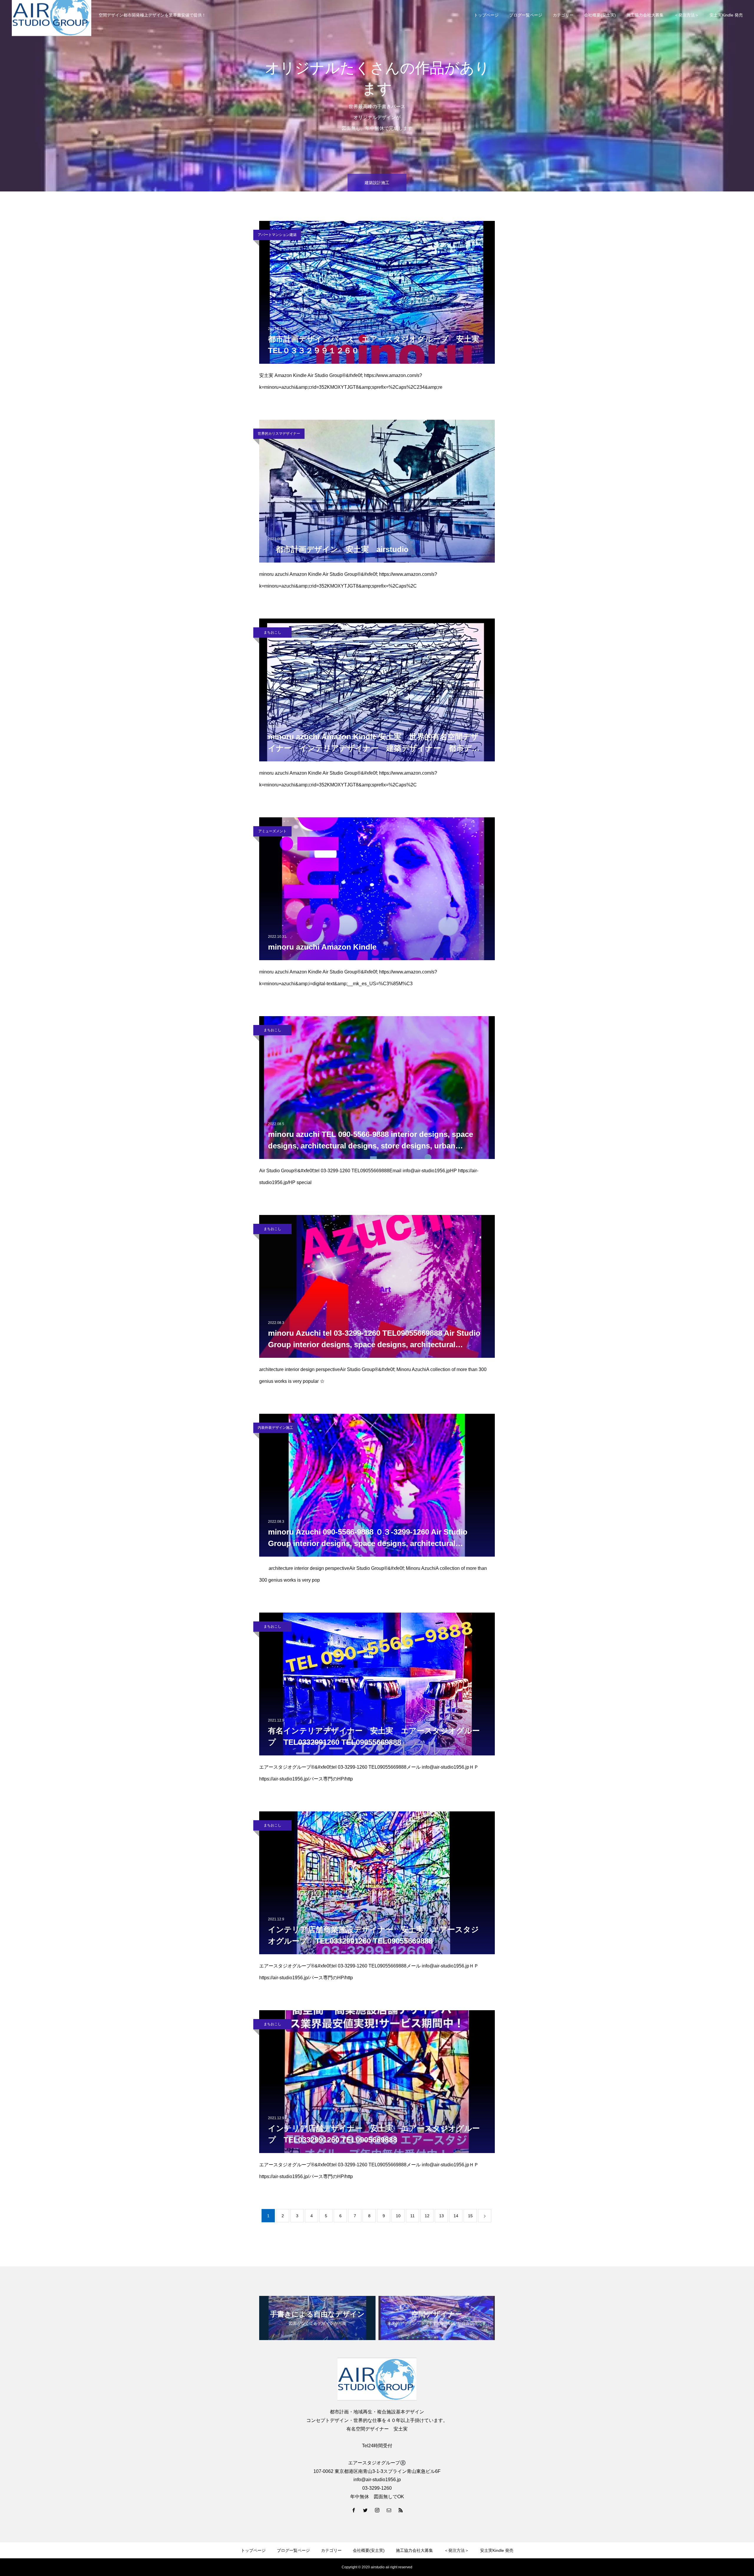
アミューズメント (272, 831)
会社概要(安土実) (600, 15)
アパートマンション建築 (277, 235)
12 (427, 2216)
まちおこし (272, 632)
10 (398, 2216)
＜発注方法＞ (687, 15)
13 (442, 2216)
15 (470, 2216)
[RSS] (401, 2510)
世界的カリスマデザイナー (279, 434)
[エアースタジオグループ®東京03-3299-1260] (377, 2379)
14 (456, 2216)
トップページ (486, 15)
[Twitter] (365, 2510)
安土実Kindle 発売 (726, 15)
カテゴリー (563, 15)
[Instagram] (377, 2510)
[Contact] (389, 2510)
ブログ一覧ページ (526, 15)
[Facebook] (353, 2510)
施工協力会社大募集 (645, 15)
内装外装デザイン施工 (275, 1428)
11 (412, 2216)
